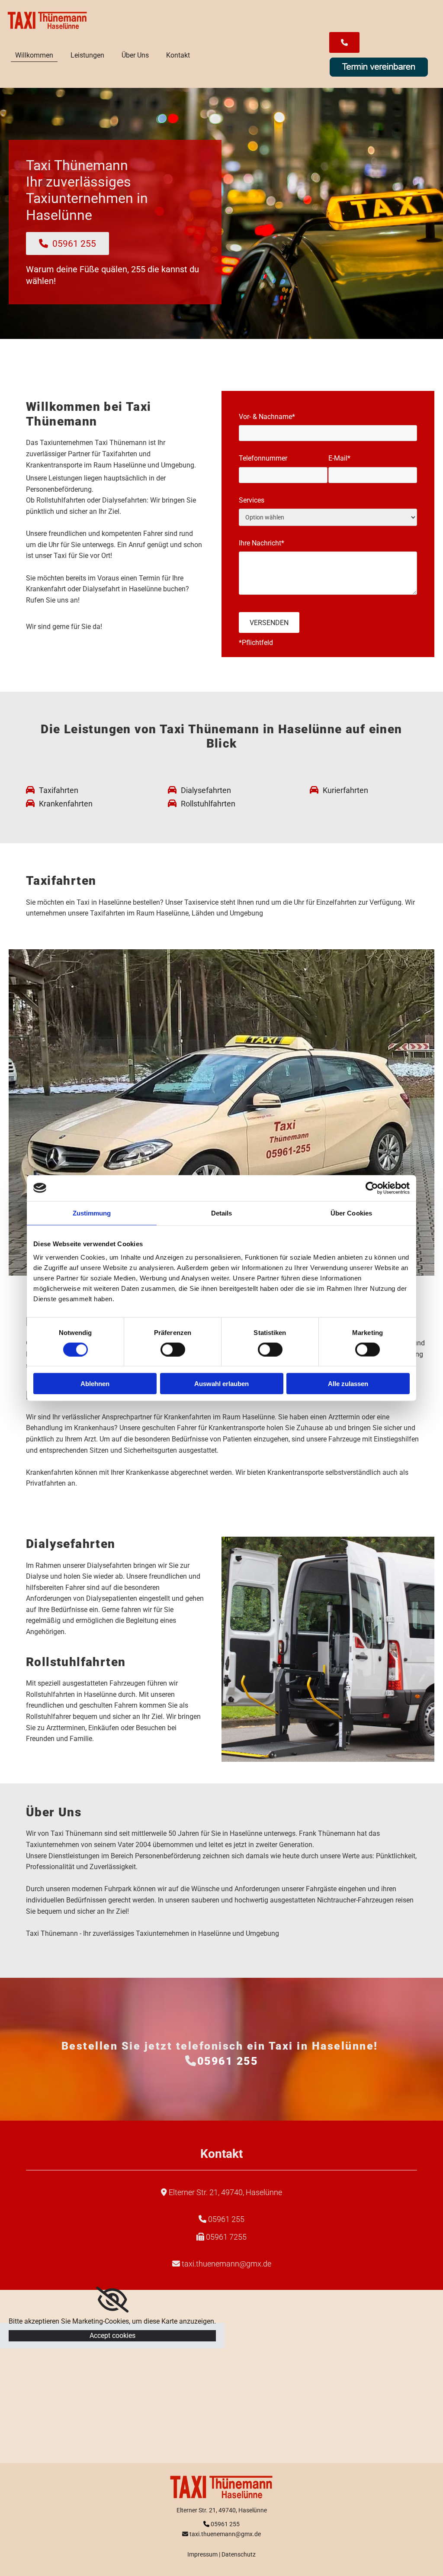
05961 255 (228, 2061)
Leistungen (87, 55)
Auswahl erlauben (221, 1384)
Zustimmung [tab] (92, 1213)
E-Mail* (339, 458)
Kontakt (178, 55)
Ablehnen (95, 1384)
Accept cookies (112, 2336)
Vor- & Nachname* (267, 417)
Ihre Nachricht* (262, 543)
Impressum (202, 2554)
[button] (344, 42)
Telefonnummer (263, 458)
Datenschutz (239, 2554)
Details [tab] (222, 1213)
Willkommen (34, 55)
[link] (112, 2300)
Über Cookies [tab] (351, 1213)
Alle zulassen (348, 1384)
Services (252, 500)
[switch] (173, 1349)
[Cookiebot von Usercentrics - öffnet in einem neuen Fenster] (372, 1188)
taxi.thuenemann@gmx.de (226, 2264)
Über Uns (135, 55)
